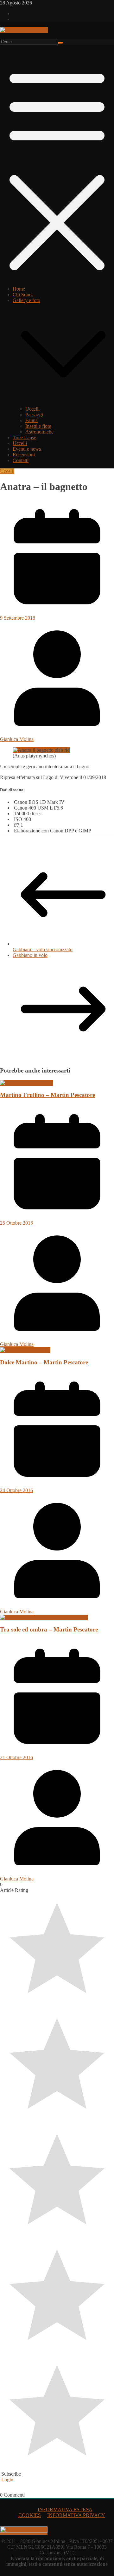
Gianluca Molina (17, 739)
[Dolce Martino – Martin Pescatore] (25, 1350)
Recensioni (24, 455)
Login (7, 2480)
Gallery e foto (26, 300)
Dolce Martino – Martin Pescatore (44, 1362)
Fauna (32, 420)
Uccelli (32, 409)
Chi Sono (22, 295)
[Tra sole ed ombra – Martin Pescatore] (44, 1617)
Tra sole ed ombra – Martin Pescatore (49, 1629)
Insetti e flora (38, 426)
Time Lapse (24, 437)
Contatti (21, 460)
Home (19, 289)
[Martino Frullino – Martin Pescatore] (26, 1083)
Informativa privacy (76, 2515)
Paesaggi (34, 415)
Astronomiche (39, 432)
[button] (63, 403)
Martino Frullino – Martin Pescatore (47, 1095)
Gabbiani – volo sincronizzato (43, 949)
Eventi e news (27, 449)
